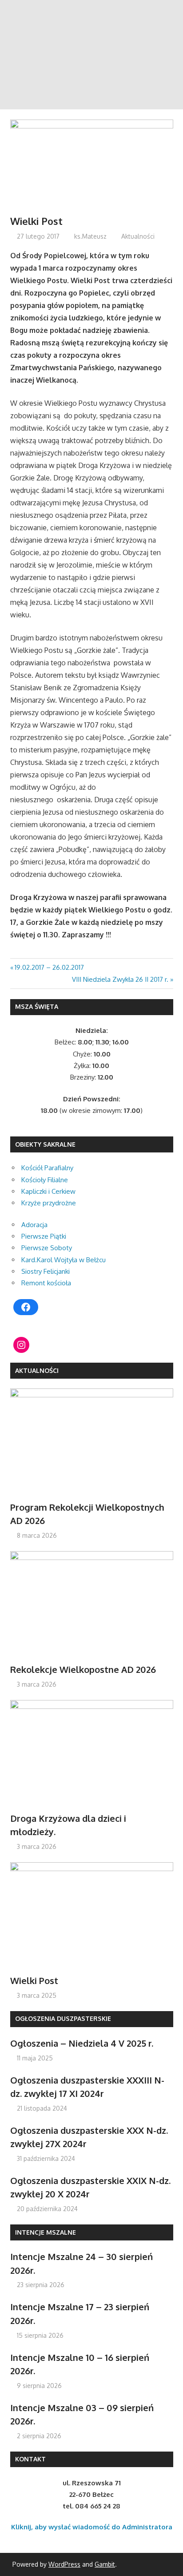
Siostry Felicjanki (46, 1271)
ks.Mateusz (90, 236)
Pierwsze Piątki (44, 1236)
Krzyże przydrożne (49, 1203)
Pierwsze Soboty (47, 1248)
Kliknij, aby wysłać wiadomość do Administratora (92, 2527)
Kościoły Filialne (45, 1180)
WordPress (64, 2564)
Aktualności (138, 236)
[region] (91, 55)
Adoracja (34, 1225)
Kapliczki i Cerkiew (48, 1191)
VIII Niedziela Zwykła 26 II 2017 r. (120, 979)
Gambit (105, 2564)
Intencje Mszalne (46, 2232)
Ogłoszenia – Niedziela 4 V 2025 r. (82, 2043)
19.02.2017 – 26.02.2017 (49, 967)
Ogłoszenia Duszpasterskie (63, 2018)
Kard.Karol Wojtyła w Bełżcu (64, 1260)
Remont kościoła (46, 1283)
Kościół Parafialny (47, 1168)
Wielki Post (34, 1980)
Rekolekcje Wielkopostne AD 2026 (83, 1669)
